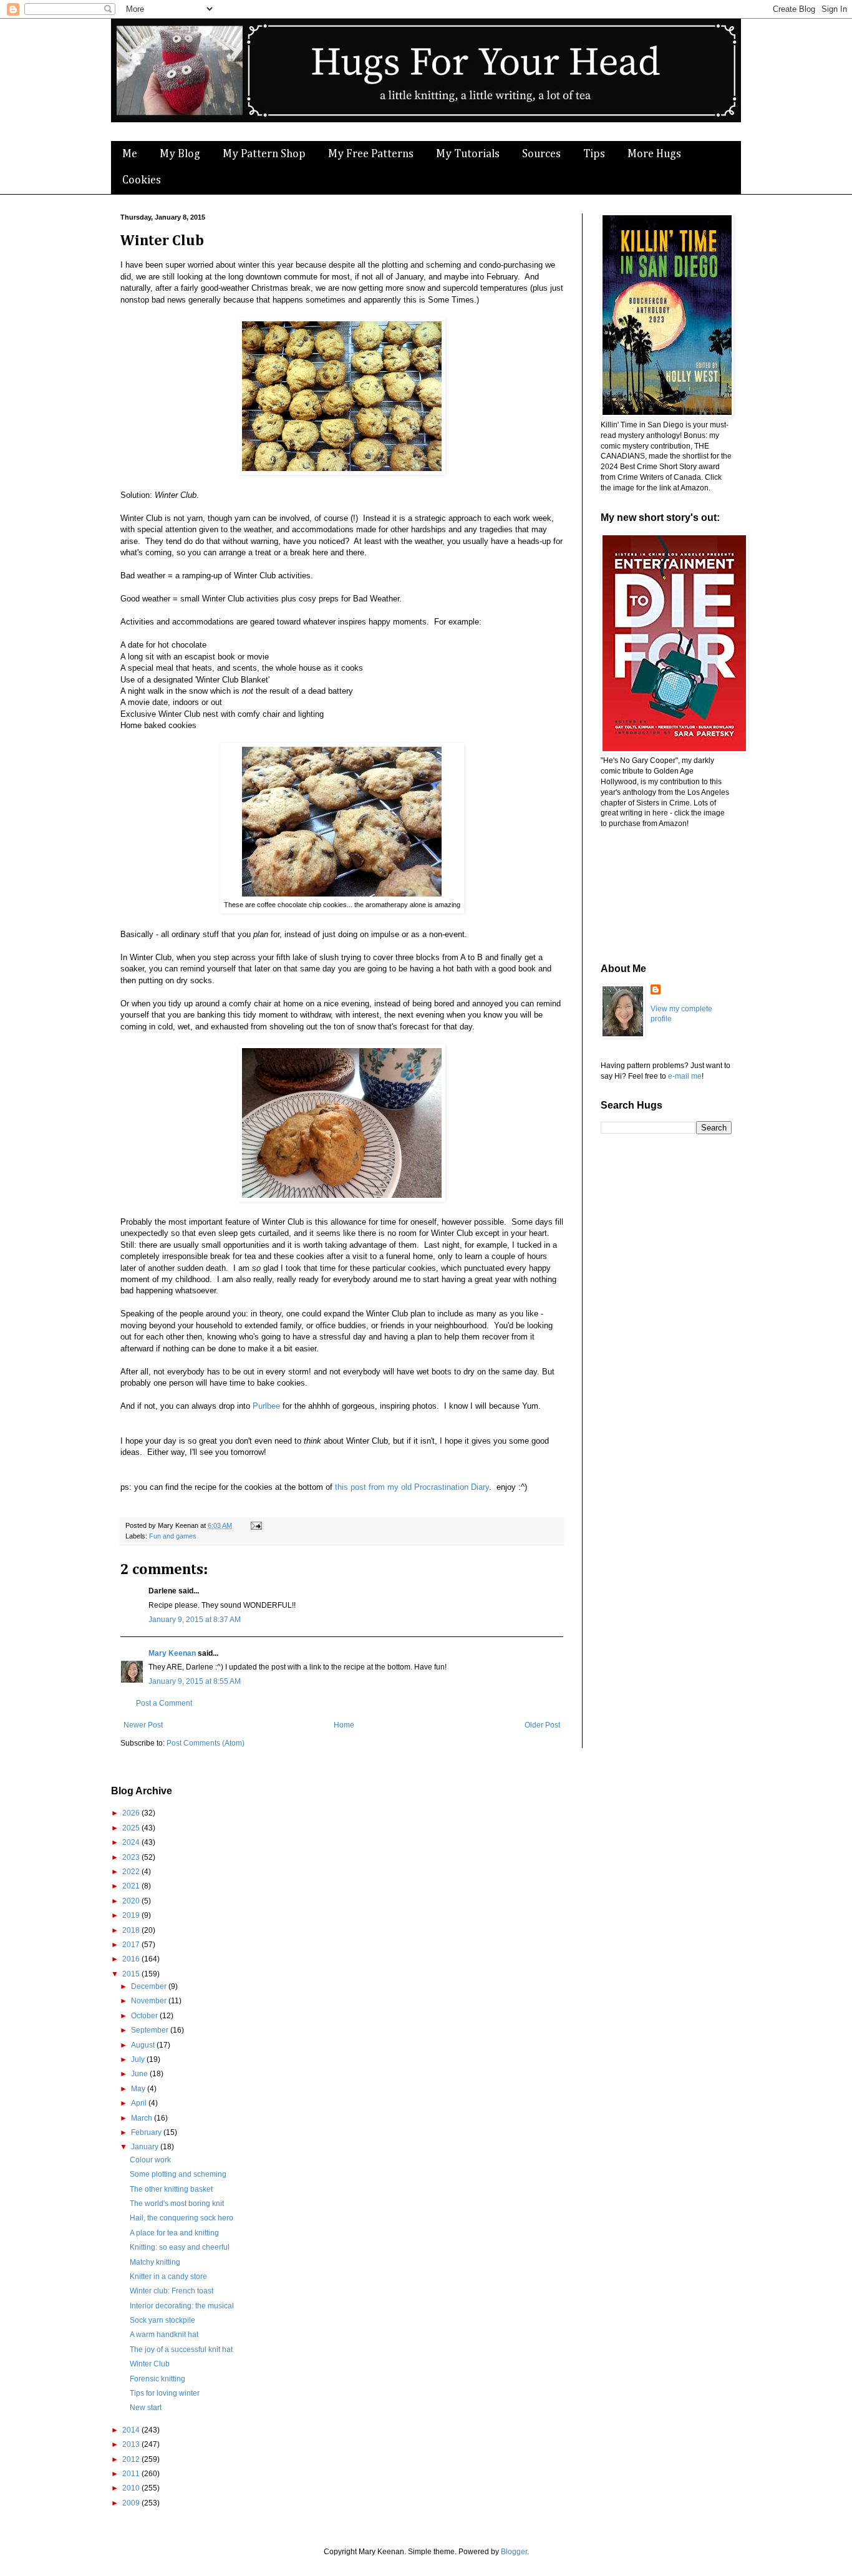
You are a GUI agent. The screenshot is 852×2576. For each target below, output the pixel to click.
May (139, 2089)
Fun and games (173, 1536)
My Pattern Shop (264, 154)
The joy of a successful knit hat (181, 2350)
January (146, 2147)
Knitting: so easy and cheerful (180, 2247)
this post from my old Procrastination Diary (412, 1487)
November (150, 2001)
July (139, 2059)
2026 (132, 1813)
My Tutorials (468, 154)
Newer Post (143, 1725)
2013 (132, 2444)
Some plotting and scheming (178, 2174)
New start (146, 2408)
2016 (132, 1959)
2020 (132, 1901)
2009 (132, 2503)
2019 (132, 1915)
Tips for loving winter (165, 2393)
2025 (132, 1828)
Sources (541, 154)
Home (344, 1725)
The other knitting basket (171, 2189)
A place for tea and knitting (174, 2233)
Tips (594, 154)
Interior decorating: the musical (182, 2306)
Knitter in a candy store (168, 2277)
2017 (132, 1945)
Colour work (150, 2160)
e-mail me (685, 1076)
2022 (132, 1872)
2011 (132, 2474)
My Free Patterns (371, 154)
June (140, 2074)
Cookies (142, 180)
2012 (132, 2459)
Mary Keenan (172, 1653)
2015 (132, 1974)
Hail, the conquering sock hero (182, 2218)
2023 (132, 1857)
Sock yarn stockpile (162, 2320)
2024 (132, 1842)
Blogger (514, 2552)
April (140, 2103)
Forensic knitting (157, 2379)
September (151, 2030)
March (143, 2118)
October (145, 2016)
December (150, 1986)
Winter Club (150, 2364)
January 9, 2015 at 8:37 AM (195, 1620)
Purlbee (266, 1406)
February (147, 2132)
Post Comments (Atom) (206, 1743)
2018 (132, 1930)
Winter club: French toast (172, 2291)
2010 (132, 2488)
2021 (132, 1886)
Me (130, 154)
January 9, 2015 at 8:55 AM (195, 1681)
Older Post (542, 1725)
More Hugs (654, 154)
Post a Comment (164, 1703)
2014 (132, 2430)
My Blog (180, 154)
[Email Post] (255, 1525)
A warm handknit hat (164, 2335)
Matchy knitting (155, 2262)
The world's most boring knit (177, 2204)
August (144, 2045)
